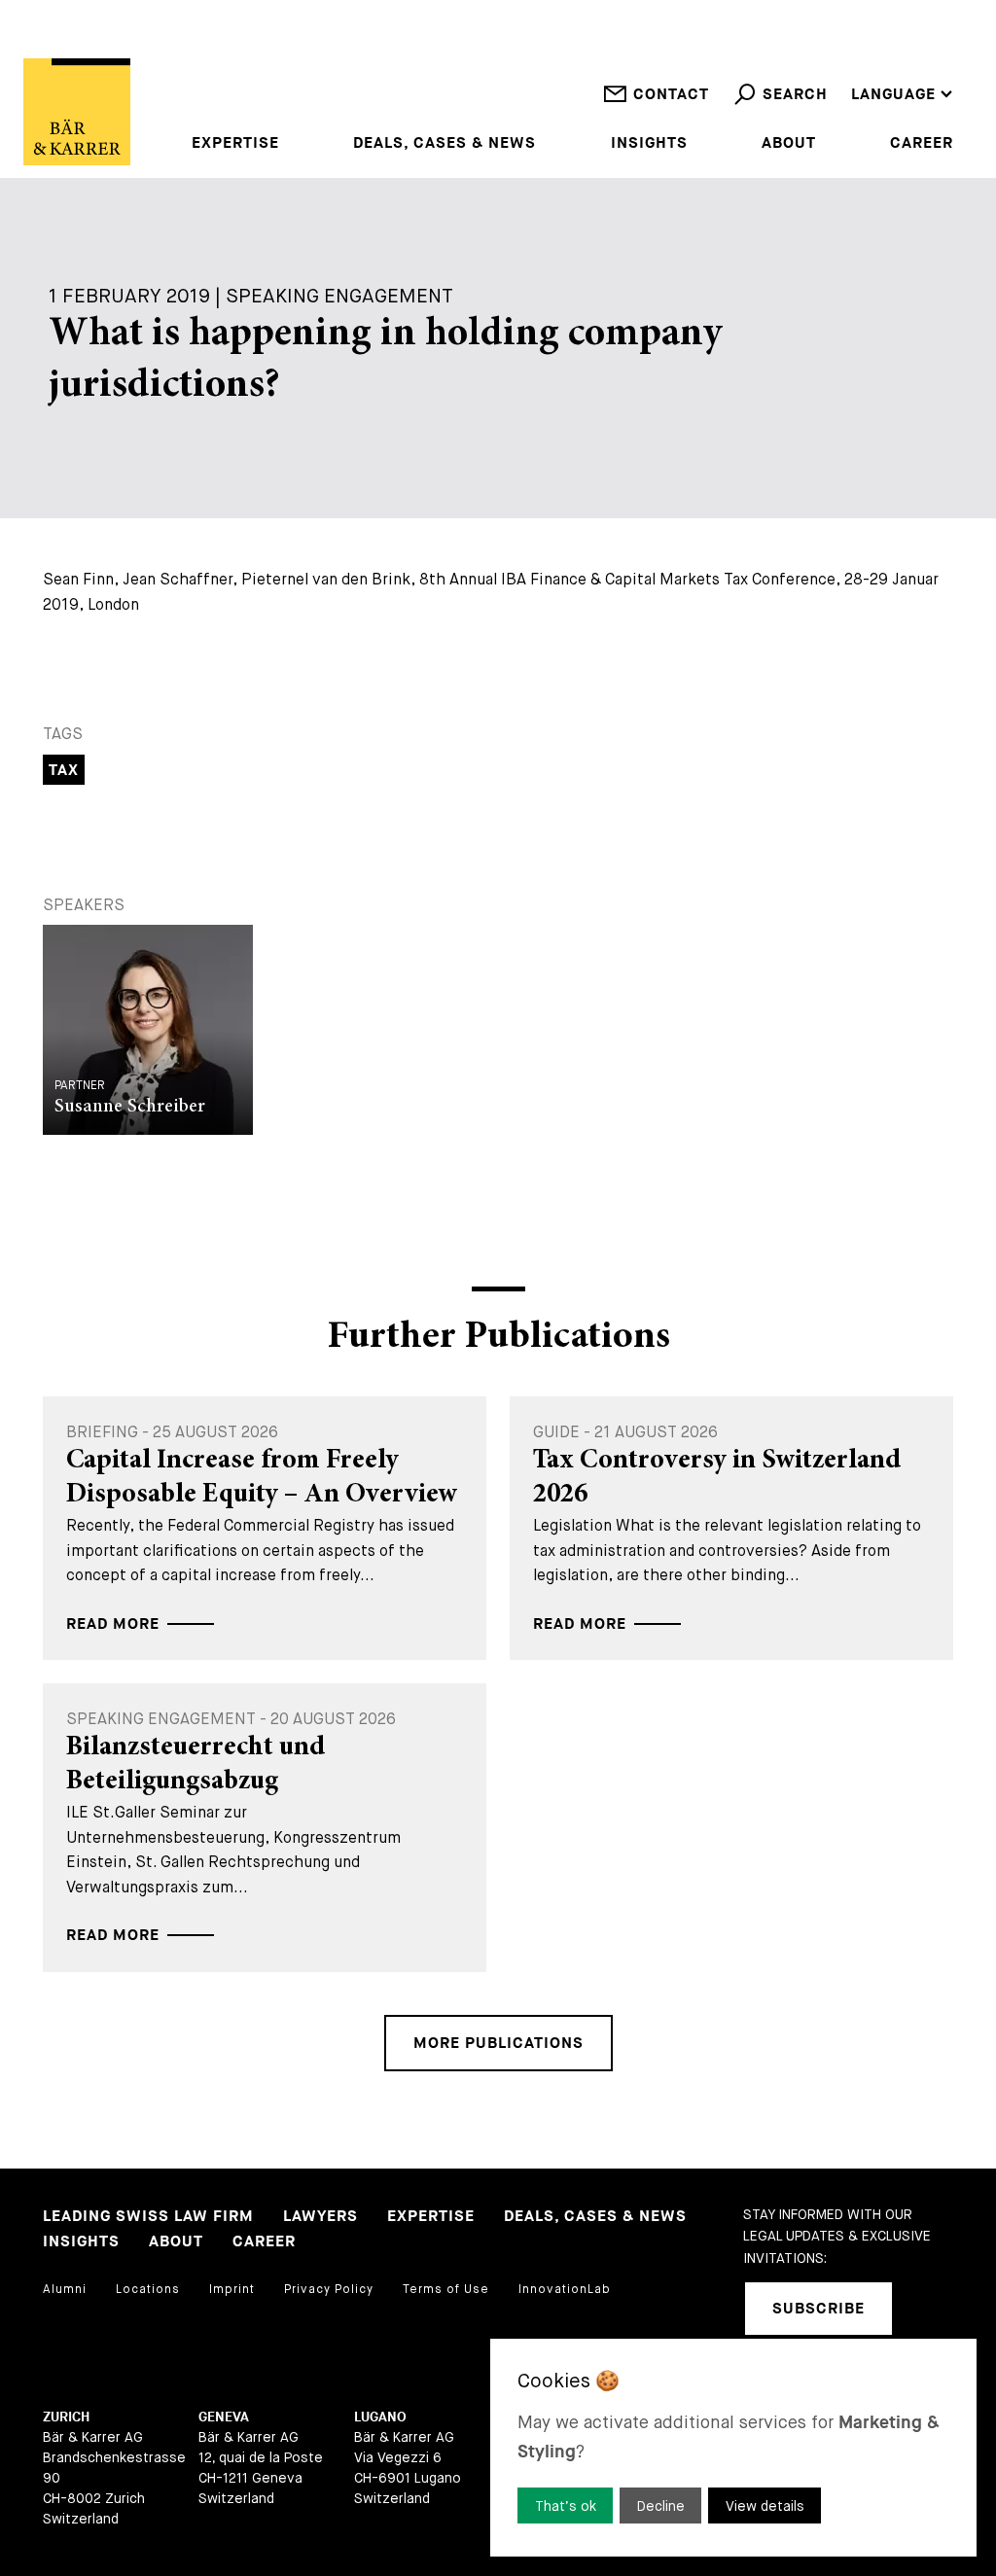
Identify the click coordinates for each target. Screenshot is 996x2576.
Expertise (235, 144)
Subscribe (818, 2309)
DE (861, 69)
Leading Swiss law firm (148, 2217)
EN (862, 43)
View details (765, 2506)
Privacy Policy (329, 2289)
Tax (64, 771)
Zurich (66, 2417)
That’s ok (566, 2506)
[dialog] (733, 2448)
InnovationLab (565, 2289)
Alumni (65, 2289)
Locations (148, 2289)
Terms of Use (446, 2289)
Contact (671, 95)
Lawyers (320, 2217)
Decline (661, 2506)
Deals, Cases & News (445, 144)
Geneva (224, 2417)
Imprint (232, 2289)
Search (795, 95)
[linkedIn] (932, 2309)
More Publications (498, 2044)
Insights (649, 144)
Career (922, 144)
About (789, 144)
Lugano (380, 2417)
